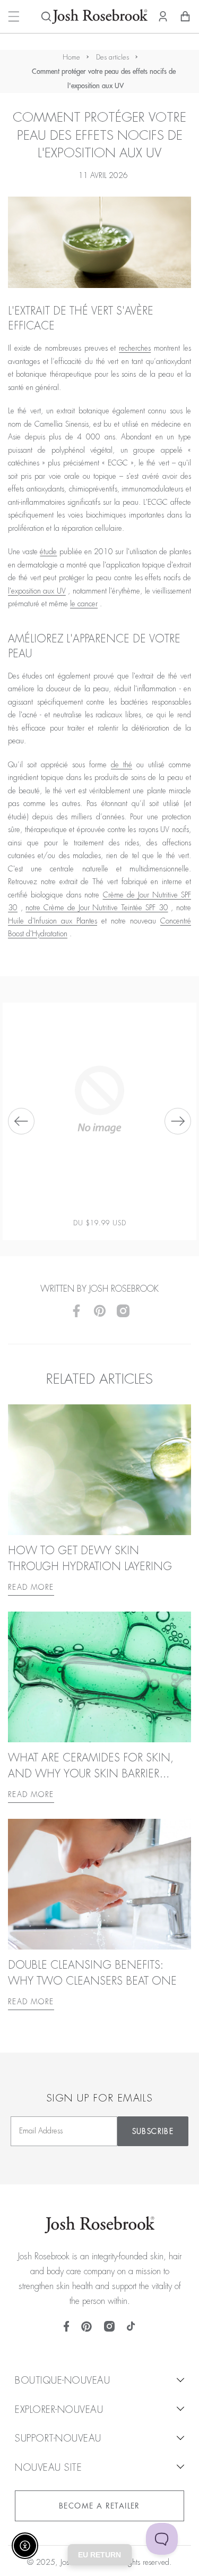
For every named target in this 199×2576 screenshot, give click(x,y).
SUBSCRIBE (153, 2131)
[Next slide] (178, 1121)
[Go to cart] (185, 16)
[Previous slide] (21, 1121)
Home (71, 57)
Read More (31, 1587)
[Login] (163, 16)
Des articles (113, 57)
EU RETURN (99, 2555)
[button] (46, 16)
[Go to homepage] (100, 16)
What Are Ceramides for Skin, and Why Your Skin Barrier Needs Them (91, 1774)
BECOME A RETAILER (99, 2506)
